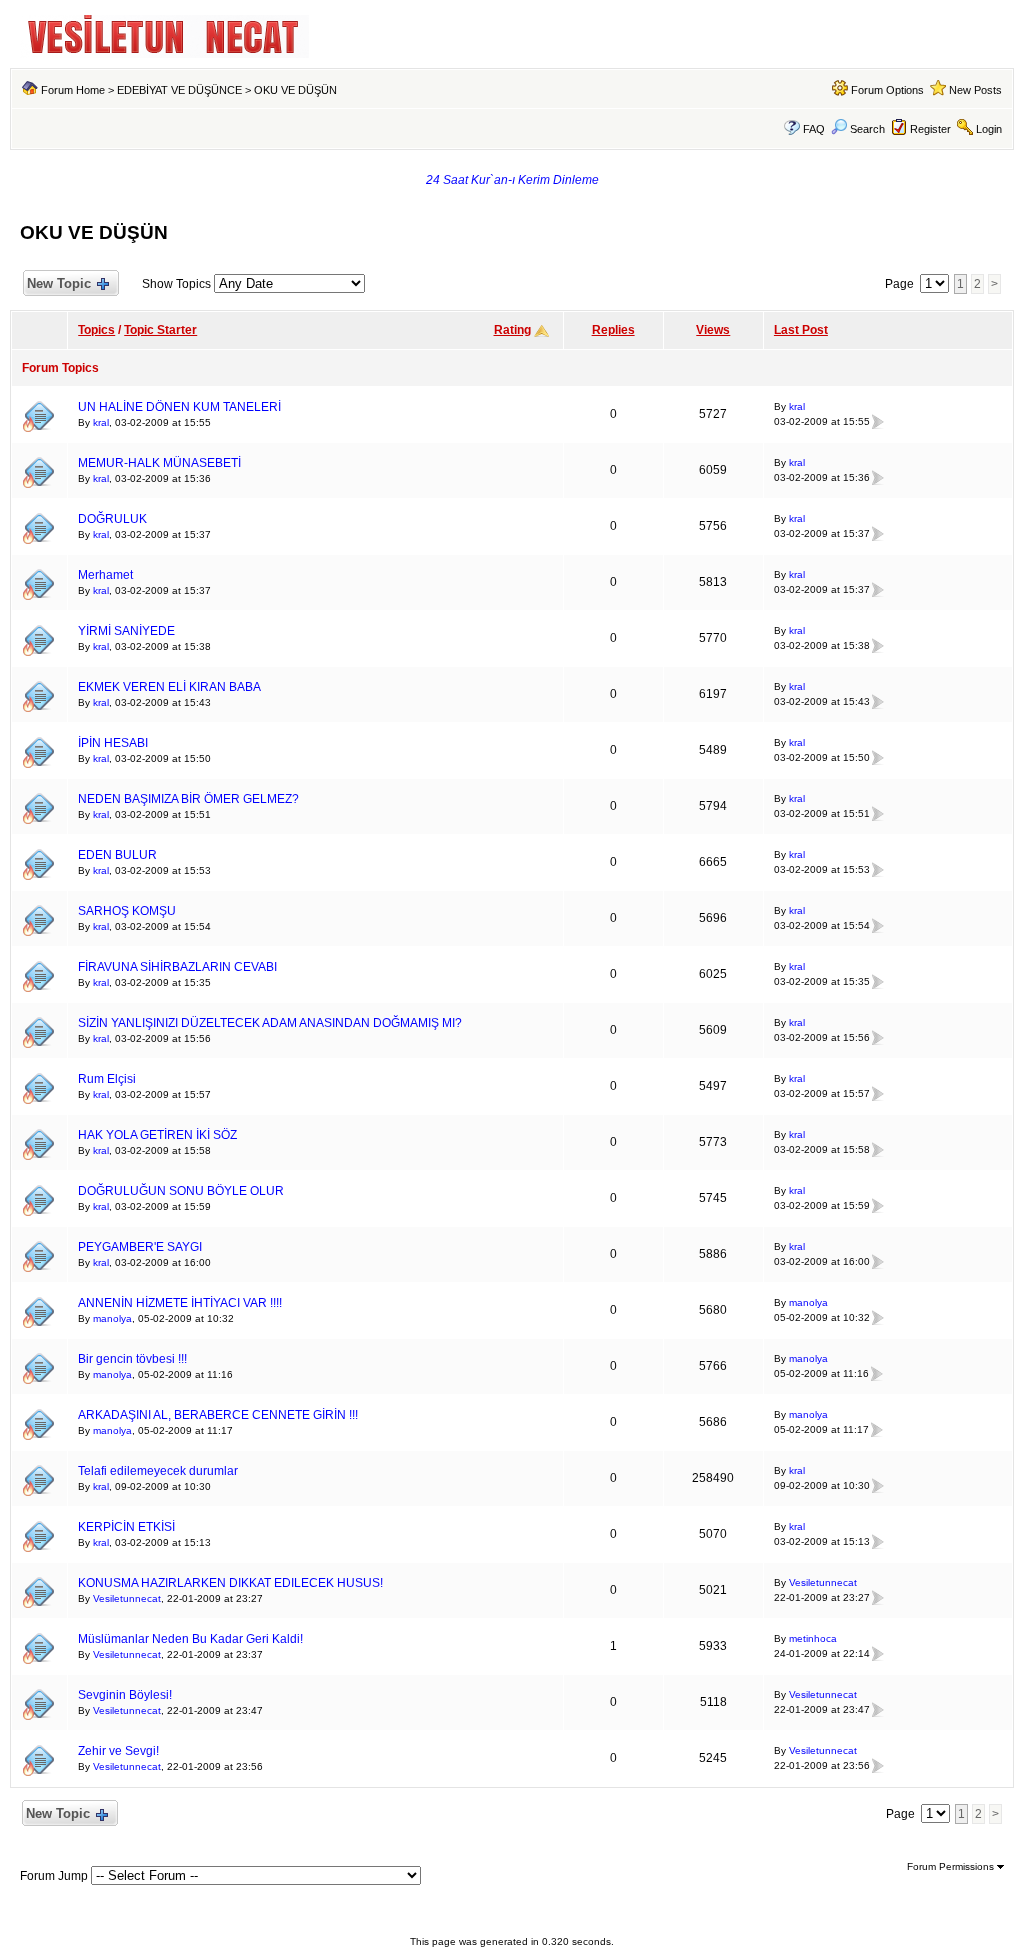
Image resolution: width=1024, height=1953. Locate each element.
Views (713, 330)
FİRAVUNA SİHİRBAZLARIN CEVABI (177, 967)
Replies (613, 330)
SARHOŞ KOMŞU (127, 911)
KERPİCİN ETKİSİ (126, 1527)
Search (867, 129)
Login (989, 129)
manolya (112, 1318)
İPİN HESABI (113, 743)
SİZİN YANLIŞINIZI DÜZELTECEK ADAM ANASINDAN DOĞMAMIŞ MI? (270, 1023)
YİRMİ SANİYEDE (126, 631)
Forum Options (887, 90)
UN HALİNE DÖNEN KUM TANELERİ (179, 407)
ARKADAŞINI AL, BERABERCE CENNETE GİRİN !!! (218, 1415)
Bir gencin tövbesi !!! (132, 1359)
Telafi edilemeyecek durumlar (158, 1471)
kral (101, 422)
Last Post (801, 330)
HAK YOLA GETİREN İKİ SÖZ (157, 1135)
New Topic (59, 283)
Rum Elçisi (107, 1079)
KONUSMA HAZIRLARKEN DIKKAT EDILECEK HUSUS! (230, 1583)
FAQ (814, 129)
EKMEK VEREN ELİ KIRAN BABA (169, 687)
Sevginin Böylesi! (125, 1695)
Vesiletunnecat (127, 1598)
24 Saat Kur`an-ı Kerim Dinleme (512, 180)
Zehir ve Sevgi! (118, 1751)
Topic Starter (160, 330)
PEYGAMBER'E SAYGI (140, 1247)
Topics (96, 330)
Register (930, 129)
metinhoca (813, 1638)
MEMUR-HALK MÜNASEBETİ (159, 463)
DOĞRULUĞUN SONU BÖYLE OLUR (181, 1191)
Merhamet (105, 575)
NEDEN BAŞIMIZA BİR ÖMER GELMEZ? (188, 799)
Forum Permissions (952, 1866)
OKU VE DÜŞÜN (295, 90)
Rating (512, 330)
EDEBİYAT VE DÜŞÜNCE (179, 90)
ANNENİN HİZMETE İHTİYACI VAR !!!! (180, 1303)
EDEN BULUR (117, 855)
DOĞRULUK (112, 519)
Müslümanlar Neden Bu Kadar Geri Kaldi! (190, 1639)
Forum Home (73, 90)
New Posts (975, 90)
